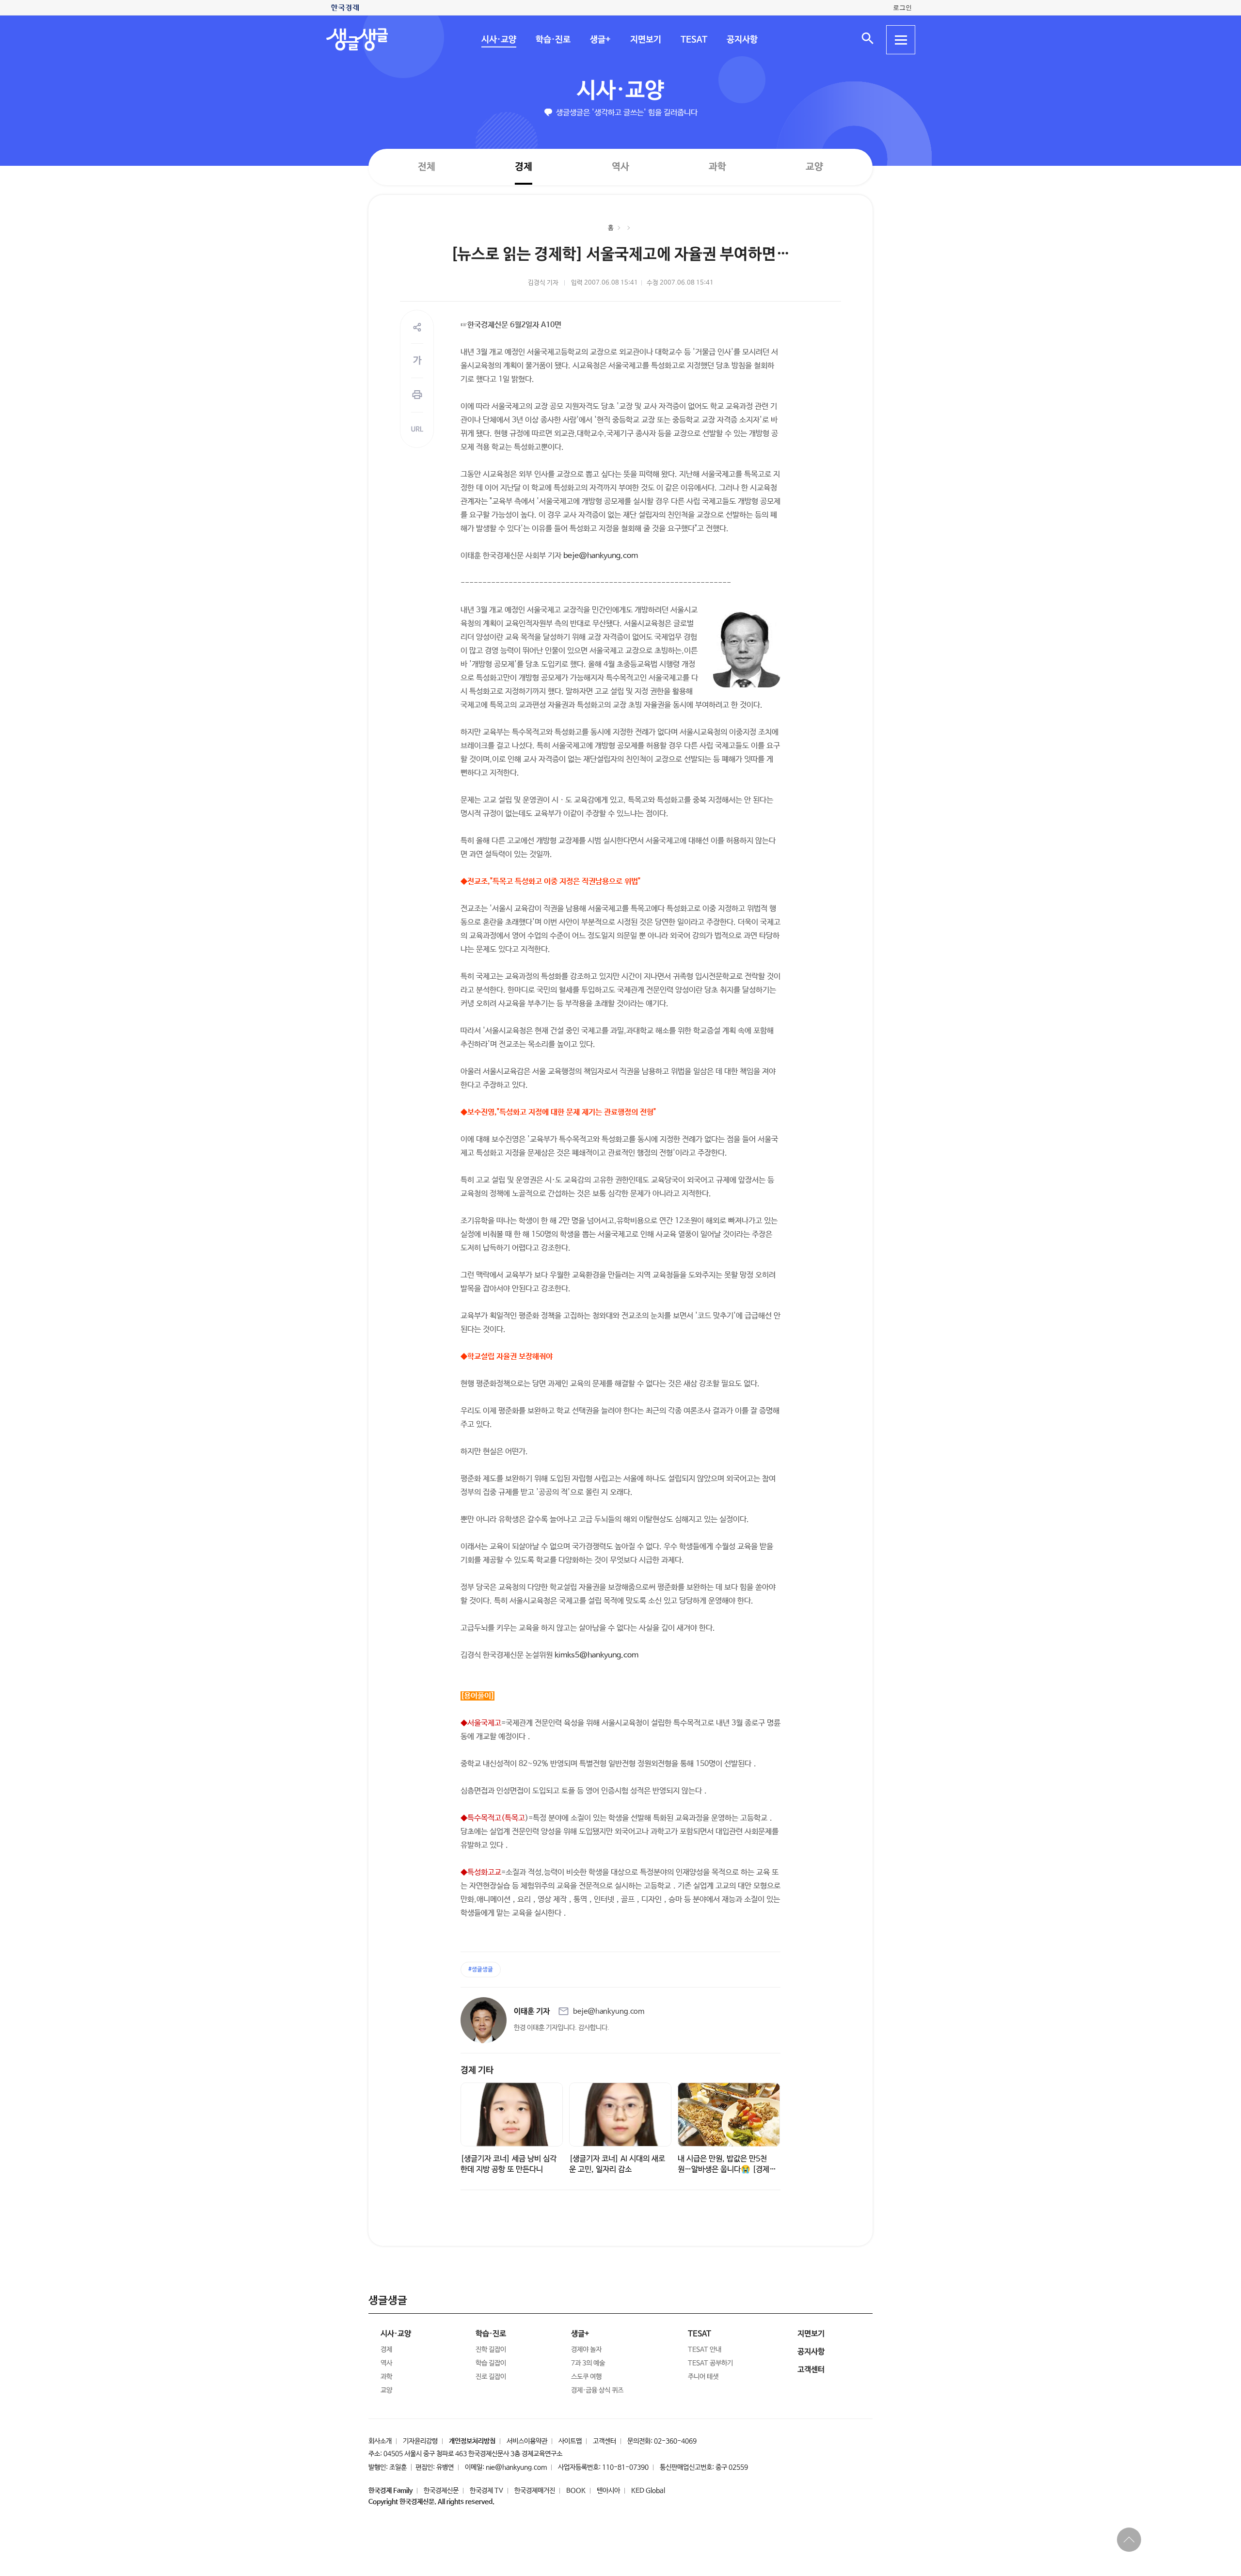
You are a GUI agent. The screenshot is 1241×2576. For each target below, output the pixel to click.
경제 (524, 167)
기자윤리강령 (420, 2441)
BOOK (576, 2491)
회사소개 (380, 2441)
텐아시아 (608, 2491)
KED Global (648, 2491)
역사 (620, 167)
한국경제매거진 (535, 2491)
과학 (717, 167)
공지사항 (742, 40)
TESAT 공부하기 (710, 2363)
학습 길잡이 (491, 2363)
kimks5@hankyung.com (597, 1655)
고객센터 (605, 2441)
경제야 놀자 (586, 2350)
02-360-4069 (675, 2441)
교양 (814, 167)
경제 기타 (477, 2070)
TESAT (693, 40)
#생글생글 (481, 1970)
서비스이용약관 (527, 2441)
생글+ (600, 40)
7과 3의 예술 (588, 2363)
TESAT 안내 (705, 2350)
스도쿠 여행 (586, 2377)
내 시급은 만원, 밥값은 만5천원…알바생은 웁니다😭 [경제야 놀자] (727, 2170)
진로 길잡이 (491, 2377)
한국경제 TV (486, 2491)
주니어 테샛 (703, 2377)
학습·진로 (553, 40)
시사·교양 (498, 40)
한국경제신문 (441, 2491)
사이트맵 (570, 2441)
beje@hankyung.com (601, 556)
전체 (427, 167)
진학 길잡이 (491, 2350)
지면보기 (645, 40)
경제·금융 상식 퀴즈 (597, 2390)
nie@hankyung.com (516, 2467)
